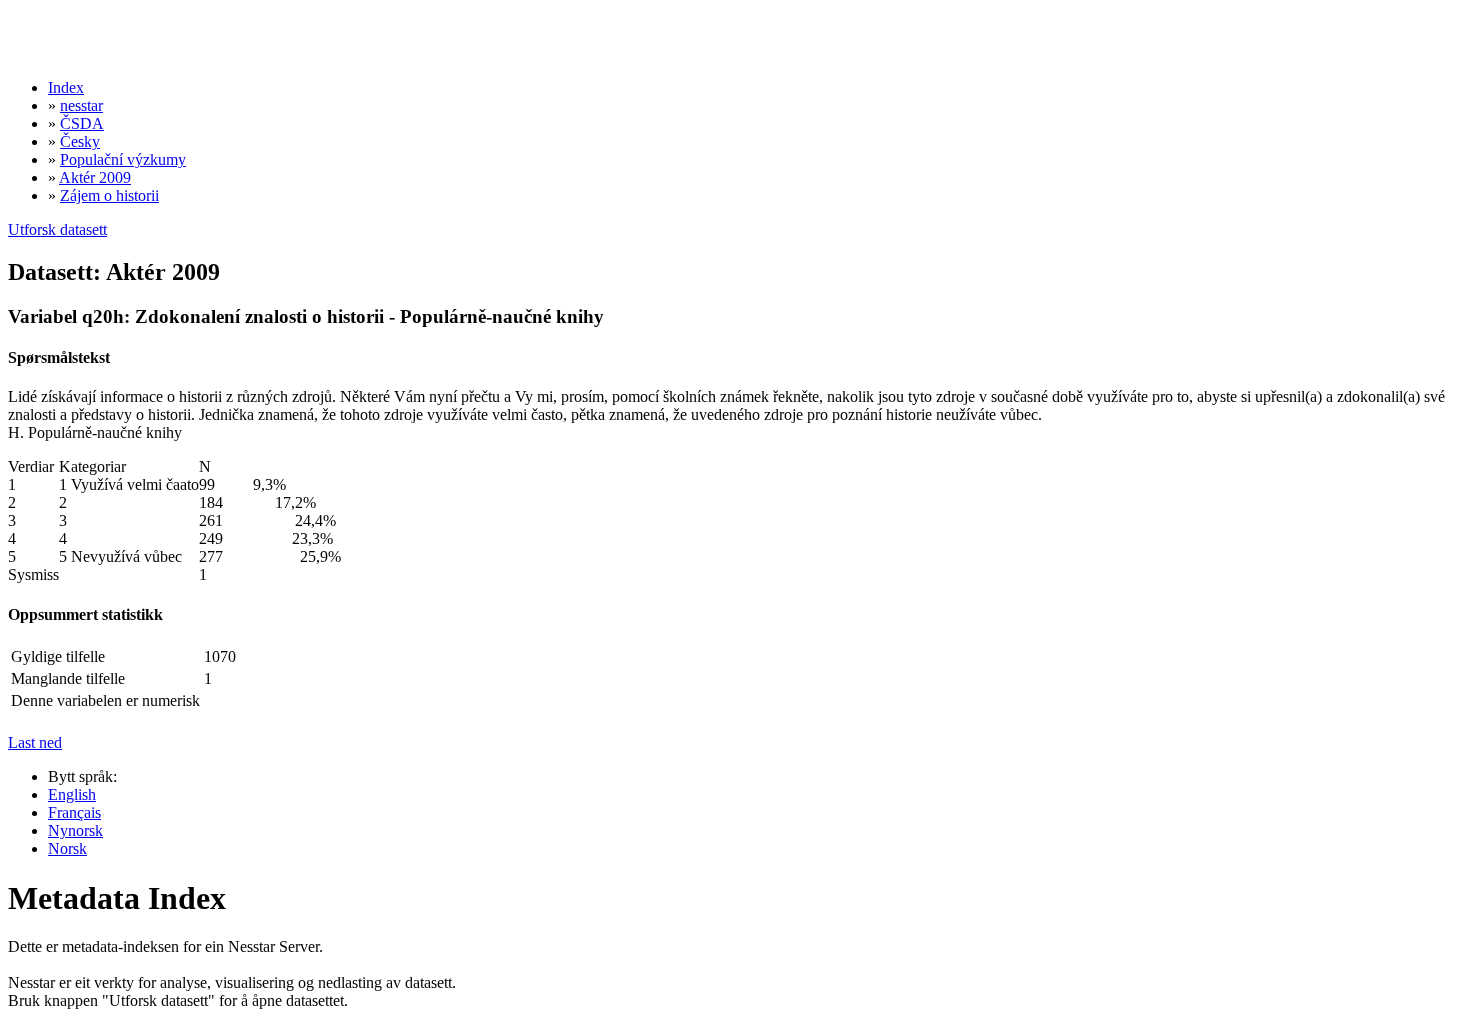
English (72, 794)
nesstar (81, 105)
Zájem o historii (109, 195)
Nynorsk (75, 830)
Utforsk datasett (57, 229)
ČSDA (82, 123)
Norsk (67, 848)
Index (66, 87)
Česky (80, 141)
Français (74, 812)
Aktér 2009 (95, 177)
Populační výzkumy (123, 159)
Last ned (35, 742)
